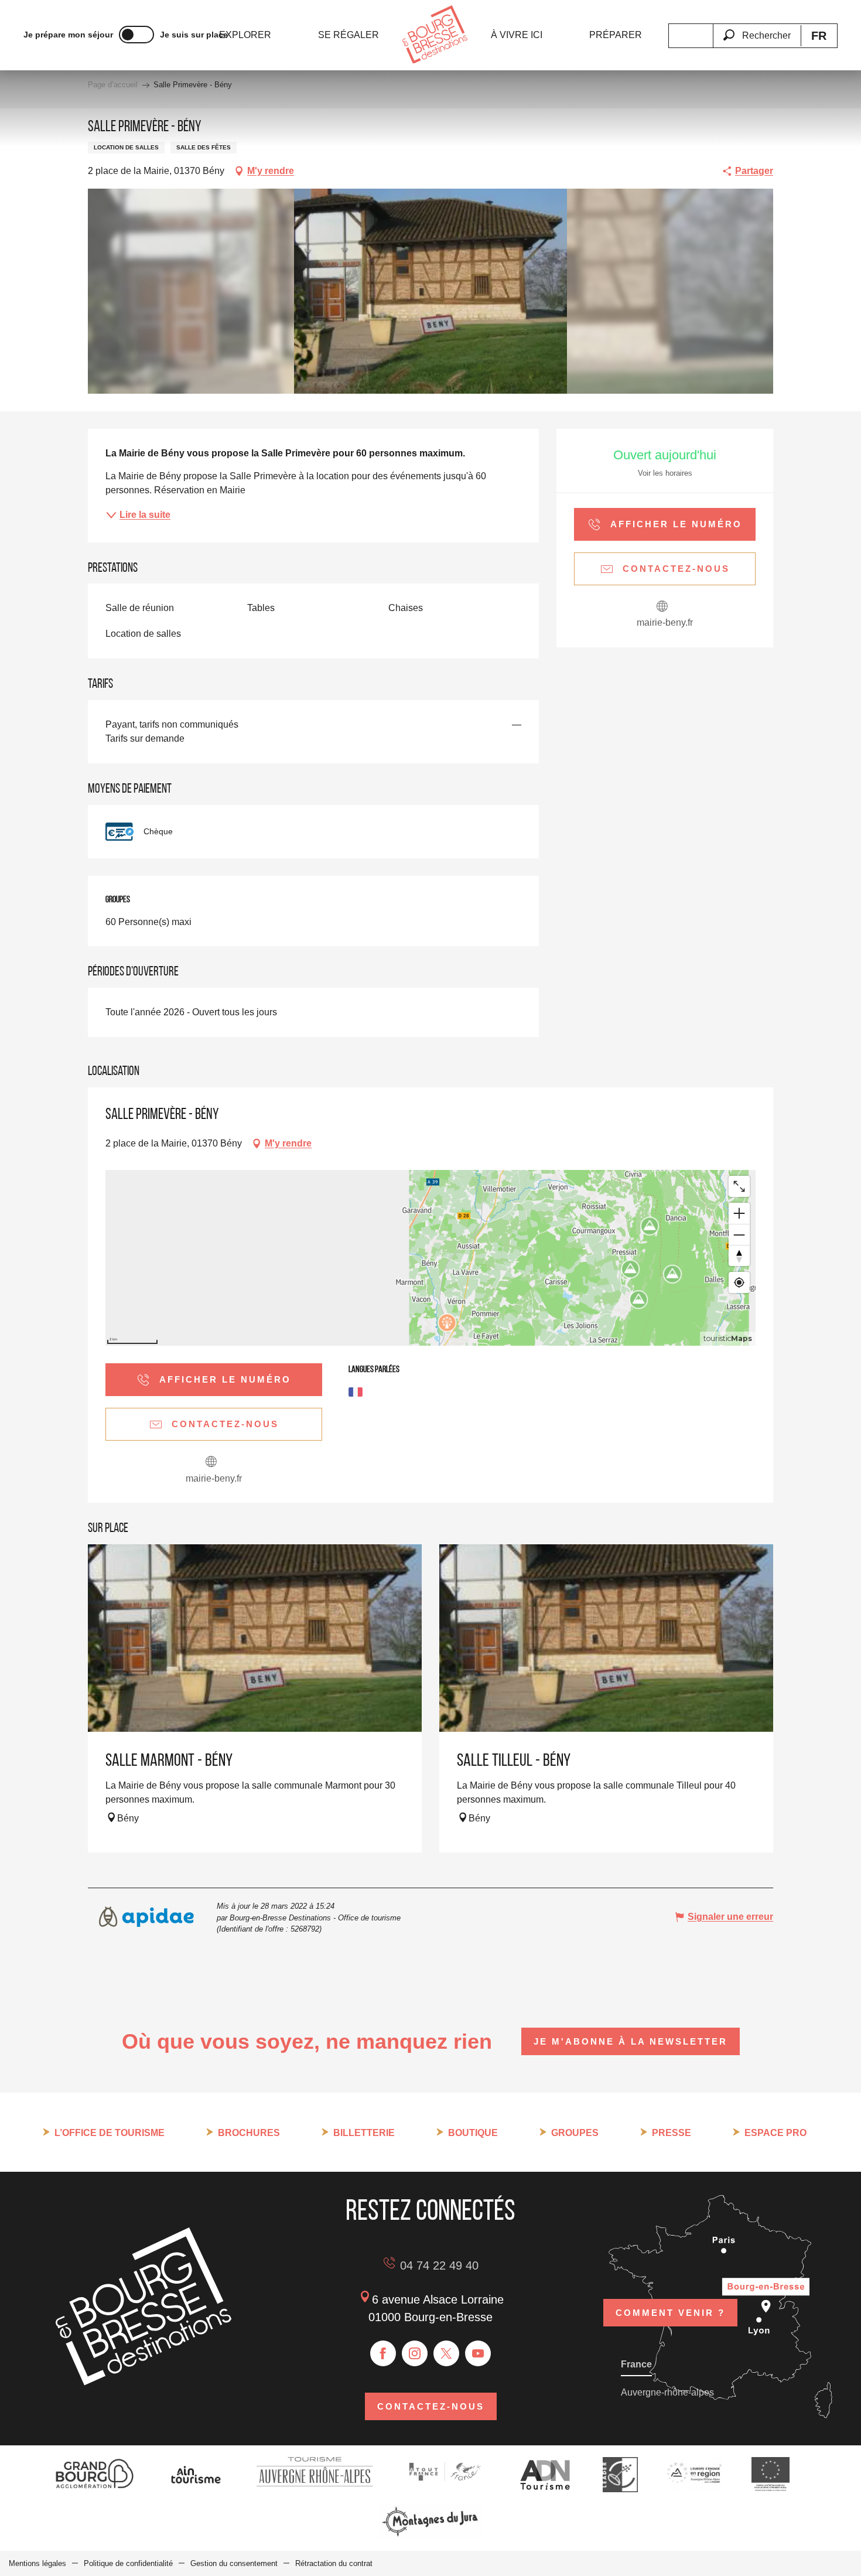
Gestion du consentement (234, 2563)
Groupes (575, 2133)
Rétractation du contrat (334, 2563)
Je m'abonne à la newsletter (631, 2041)
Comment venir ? (670, 2313)
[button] (757, 29)
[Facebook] (383, 2353)
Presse (672, 2133)
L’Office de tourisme (110, 2133)
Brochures (249, 2133)
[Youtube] (478, 2353)
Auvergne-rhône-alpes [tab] (667, 2392)
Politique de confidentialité (128, 2563)
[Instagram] (415, 2353)
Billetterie (364, 2133)
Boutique (473, 2133)
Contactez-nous (431, 2406)
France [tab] (636, 2364)
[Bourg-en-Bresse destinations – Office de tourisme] (143, 2382)
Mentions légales (37, 2563)
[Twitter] (446, 2353)
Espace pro (775, 2133)
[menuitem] (245, 35)
